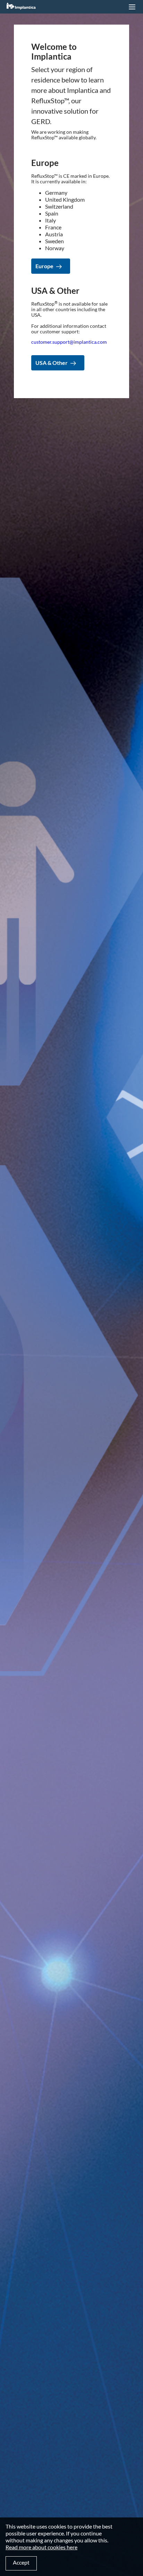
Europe (44, 266)
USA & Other (52, 363)
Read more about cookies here (41, 2547)
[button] (132, 7)
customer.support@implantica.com (69, 342)
